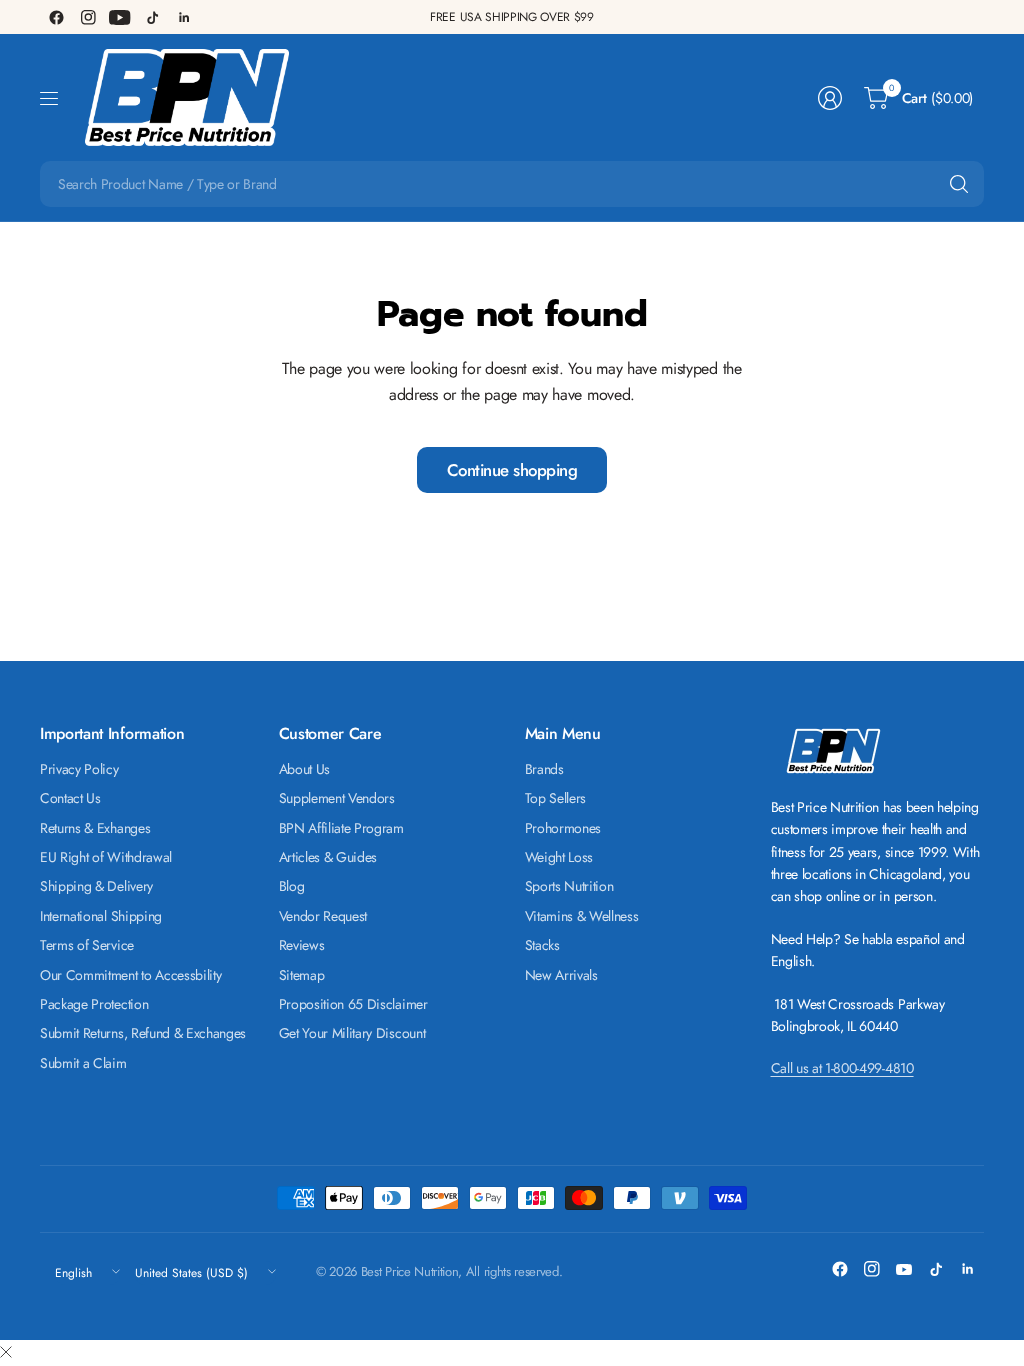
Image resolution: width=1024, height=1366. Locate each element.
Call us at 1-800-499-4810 (842, 1068)
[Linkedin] (184, 17)
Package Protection (94, 1004)
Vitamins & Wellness (582, 916)
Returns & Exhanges (95, 828)
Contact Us (70, 798)
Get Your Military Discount (352, 1033)
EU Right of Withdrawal (106, 857)
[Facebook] (56, 17)
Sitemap (302, 975)
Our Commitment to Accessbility (130, 975)
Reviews (302, 945)
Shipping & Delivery (96, 886)
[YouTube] (120, 17)
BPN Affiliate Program (341, 828)
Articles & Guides (328, 857)
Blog (292, 886)
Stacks (542, 945)
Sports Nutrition (569, 886)
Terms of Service (87, 945)
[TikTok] (152, 17)
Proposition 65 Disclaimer (353, 1004)
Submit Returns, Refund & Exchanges (143, 1033)
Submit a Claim (83, 1063)
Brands (544, 769)
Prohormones (563, 828)
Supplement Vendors (337, 798)
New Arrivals (561, 975)
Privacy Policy (79, 769)
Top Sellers (555, 798)
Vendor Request (323, 916)
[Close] (6, 1353)
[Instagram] (88, 17)
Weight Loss (559, 857)
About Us (304, 769)
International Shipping (101, 916)
